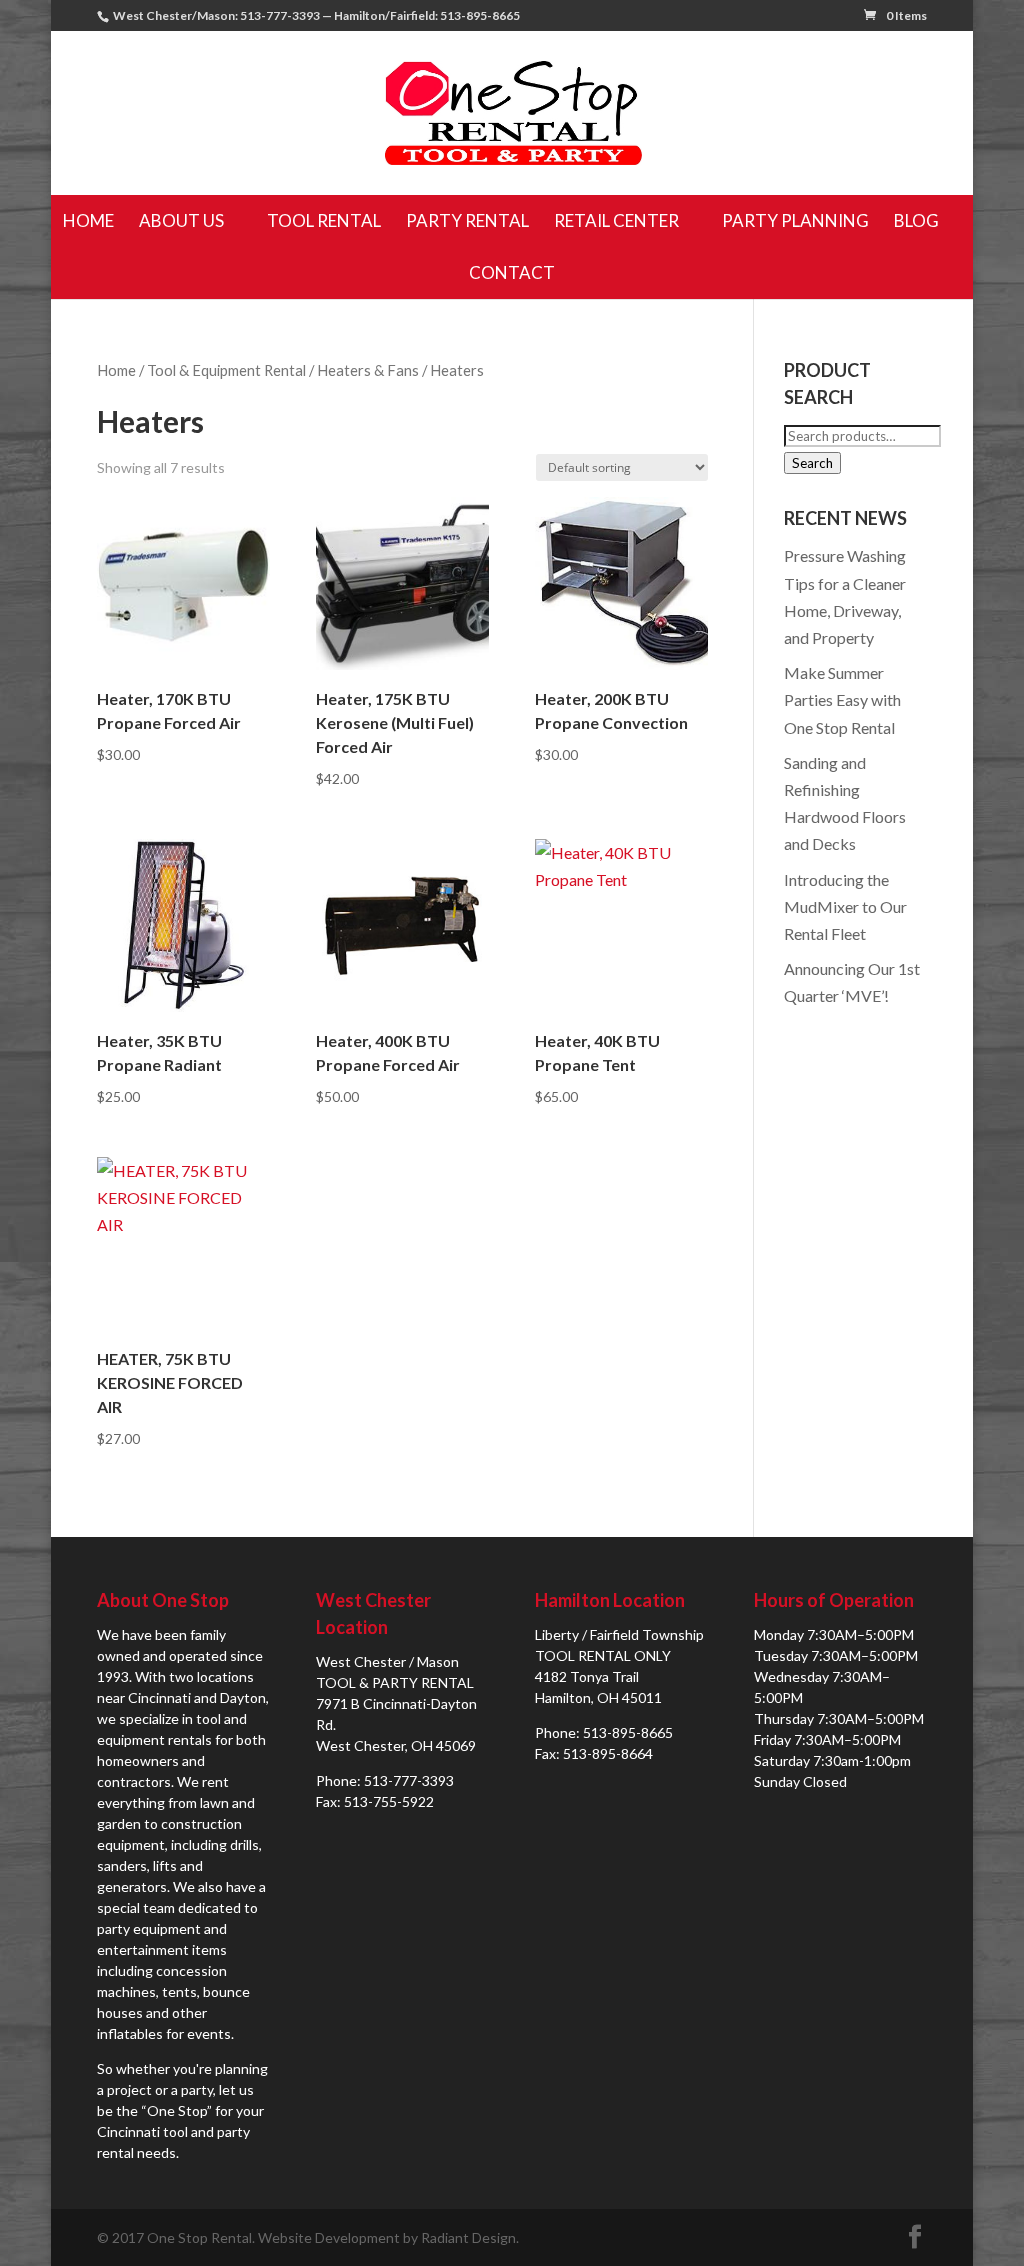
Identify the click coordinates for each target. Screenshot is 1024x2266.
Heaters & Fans (368, 370)
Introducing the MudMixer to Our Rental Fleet (845, 906)
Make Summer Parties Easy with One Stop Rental (842, 699)
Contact (512, 272)
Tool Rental (324, 220)
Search (812, 463)
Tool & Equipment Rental (226, 370)
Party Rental (467, 220)
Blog (916, 220)
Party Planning (795, 220)
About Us (181, 220)
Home (88, 220)
